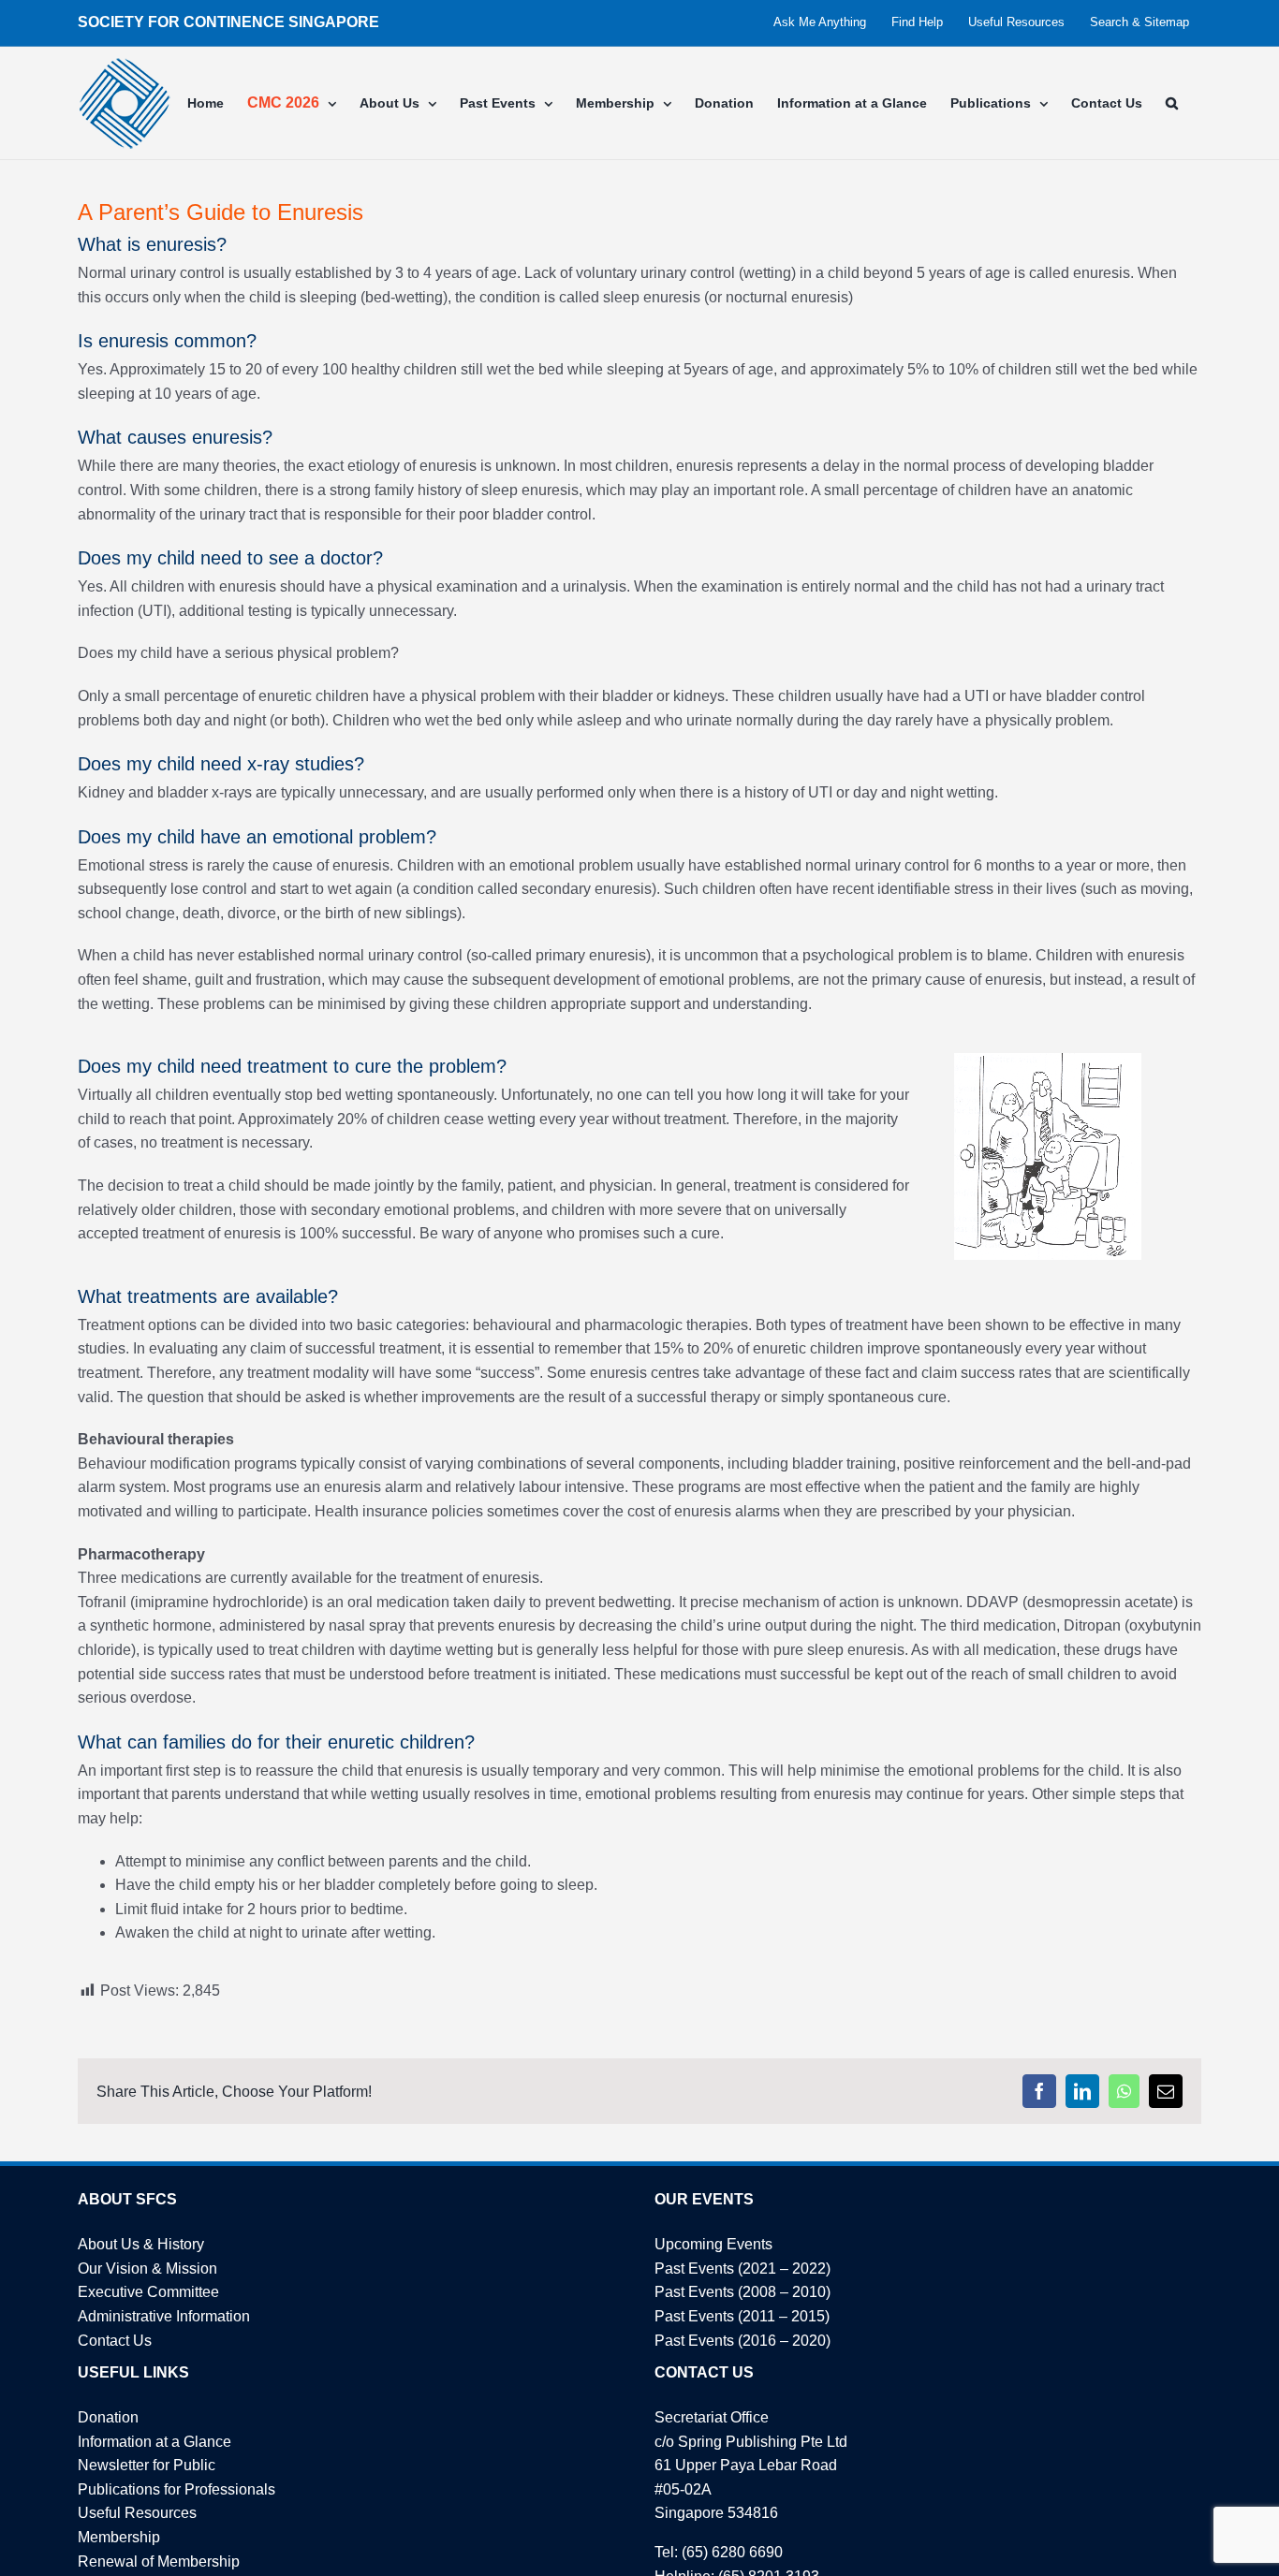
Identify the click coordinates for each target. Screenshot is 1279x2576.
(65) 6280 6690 (732, 2552)
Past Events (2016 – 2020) (742, 2341)
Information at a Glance (154, 2442)
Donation (108, 2417)
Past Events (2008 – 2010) (742, 2292)
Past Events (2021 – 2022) (742, 2269)
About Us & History (141, 2244)
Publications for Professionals (176, 2489)
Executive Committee (148, 2292)
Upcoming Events (713, 2244)
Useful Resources (137, 2513)
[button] (1172, 103)
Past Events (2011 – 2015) (742, 2316)
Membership (119, 2537)
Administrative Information (164, 2316)
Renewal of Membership (159, 2561)
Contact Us (115, 2341)
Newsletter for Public (147, 2465)
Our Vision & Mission (147, 2269)
